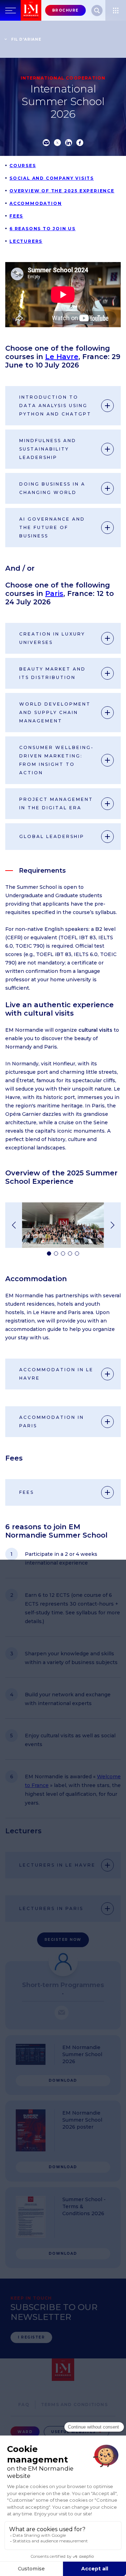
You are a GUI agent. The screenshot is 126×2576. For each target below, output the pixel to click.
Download (63, 2080)
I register (31, 2337)
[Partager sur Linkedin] (69, 143)
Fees (16, 216)
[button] (49, 1253)
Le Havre (62, 357)
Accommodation (36, 203)
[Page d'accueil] (31, 10)
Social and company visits (52, 178)
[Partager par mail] (46, 143)
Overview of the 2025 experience (62, 191)
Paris (54, 593)
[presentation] (14, 1225)
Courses (23, 166)
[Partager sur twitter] (57, 143)
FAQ (24, 2405)
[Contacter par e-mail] (62, 2013)
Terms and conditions (74, 2405)
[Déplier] (107, 406)
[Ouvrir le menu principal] (10, 10)
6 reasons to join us (43, 229)
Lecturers (26, 241)
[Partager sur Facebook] (80, 143)
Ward (25, 2432)
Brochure (65, 10)
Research (97, 11)
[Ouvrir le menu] (116, 10)
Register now (63, 1940)
